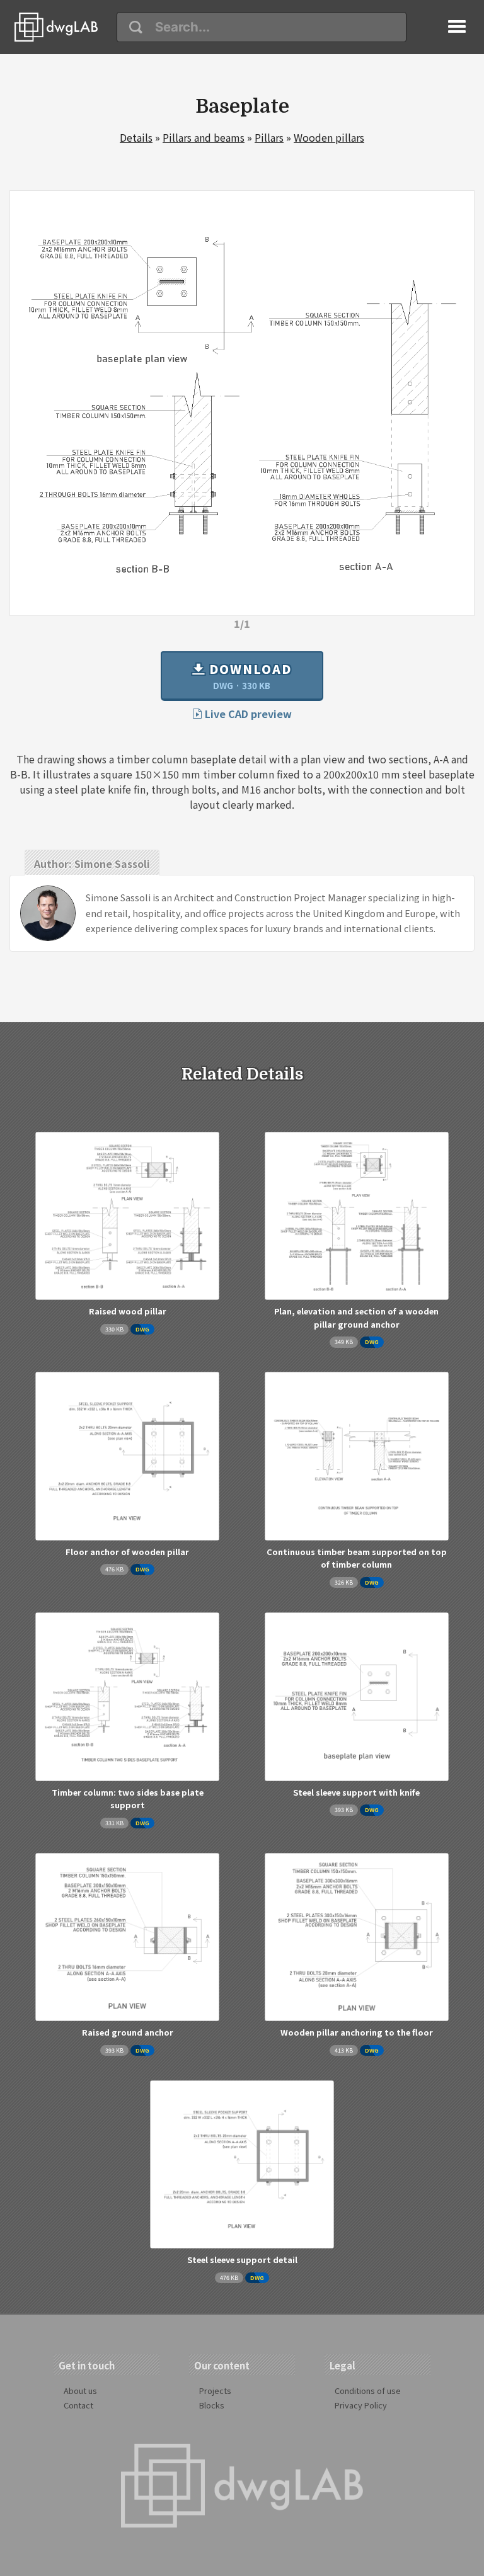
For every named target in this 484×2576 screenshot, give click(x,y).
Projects (215, 2391)
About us (80, 2391)
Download (249, 676)
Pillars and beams (204, 137)
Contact (78, 2405)
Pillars (269, 137)
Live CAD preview (247, 714)
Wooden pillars (329, 137)
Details (136, 137)
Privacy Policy (361, 2405)
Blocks (212, 2405)
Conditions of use (368, 2391)
